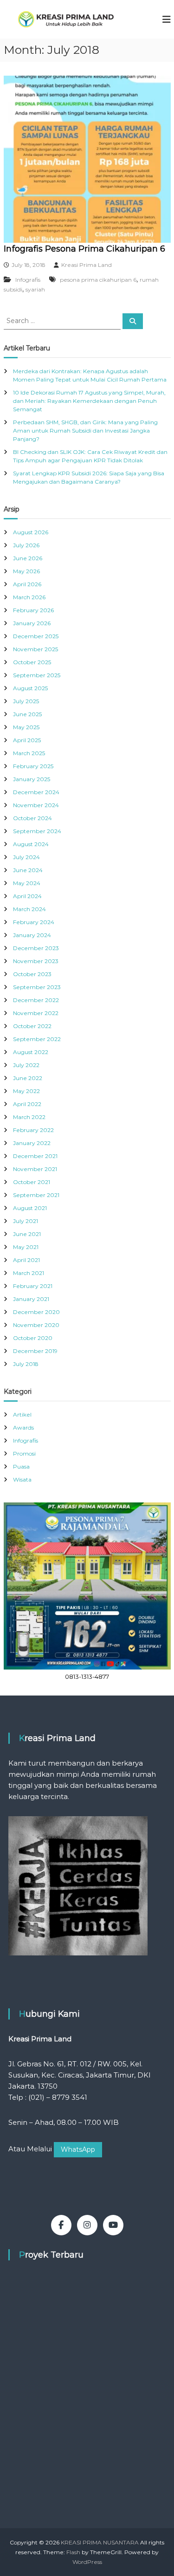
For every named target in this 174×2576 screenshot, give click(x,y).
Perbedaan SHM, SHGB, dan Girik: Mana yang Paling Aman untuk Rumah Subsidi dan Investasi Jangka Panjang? (85, 430)
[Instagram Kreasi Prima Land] (87, 2225)
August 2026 (31, 532)
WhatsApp (78, 2149)
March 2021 (29, 1273)
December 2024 (36, 792)
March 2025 (29, 753)
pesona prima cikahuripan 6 (98, 280)
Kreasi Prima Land (87, 265)
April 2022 (27, 1104)
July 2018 (26, 1364)
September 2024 (37, 831)
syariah (35, 289)
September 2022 (37, 1039)
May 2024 (27, 883)
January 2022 (32, 1143)
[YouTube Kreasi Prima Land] (113, 2225)
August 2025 (30, 688)
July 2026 (26, 545)
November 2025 (35, 649)
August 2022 (31, 1052)
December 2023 (36, 948)
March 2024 (29, 909)
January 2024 (32, 935)
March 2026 (29, 597)
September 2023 (37, 987)
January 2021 (31, 1299)
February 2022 (33, 1130)
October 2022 (32, 1026)
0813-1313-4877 (87, 1676)
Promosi (24, 1453)
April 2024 (27, 896)
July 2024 (26, 857)
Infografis (28, 280)
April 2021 (26, 1260)
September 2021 (36, 1195)
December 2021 (35, 1156)
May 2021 (26, 1247)
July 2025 (26, 701)
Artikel (22, 1414)
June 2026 (28, 558)
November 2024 (36, 805)
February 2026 (33, 610)
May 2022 (26, 1091)
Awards (23, 1427)
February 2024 (34, 922)
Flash (73, 2552)
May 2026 (26, 571)
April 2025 (27, 740)
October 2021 (32, 1182)
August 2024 (31, 844)
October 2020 (33, 1338)
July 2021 (26, 1221)
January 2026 (32, 623)
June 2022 (28, 1078)
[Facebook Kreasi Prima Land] (61, 2225)
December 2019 (35, 1351)
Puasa (21, 1466)
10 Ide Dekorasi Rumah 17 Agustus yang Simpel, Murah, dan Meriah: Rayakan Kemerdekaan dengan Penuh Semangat (89, 401)
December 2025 (36, 636)
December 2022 (36, 1000)
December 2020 (36, 1312)
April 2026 (27, 584)
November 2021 (35, 1169)
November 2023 (36, 961)
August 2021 (30, 1208)
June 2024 (28, 870)
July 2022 (26, 1065)
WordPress (87, 2562)
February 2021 (33, 1286)
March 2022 (29, 1117)
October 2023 (32, 974)
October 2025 (32, 662)
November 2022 (36, 1013)
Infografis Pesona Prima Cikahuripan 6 (84, 249)
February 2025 (33, 766)
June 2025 (27, 714)
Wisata (22, 1479)
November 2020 (36, 1325)
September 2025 (37, 675)
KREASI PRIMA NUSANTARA (100, 2542)
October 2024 (32, 818)
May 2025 (26, 727)
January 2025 (32, 779)
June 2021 (27, 1234)
